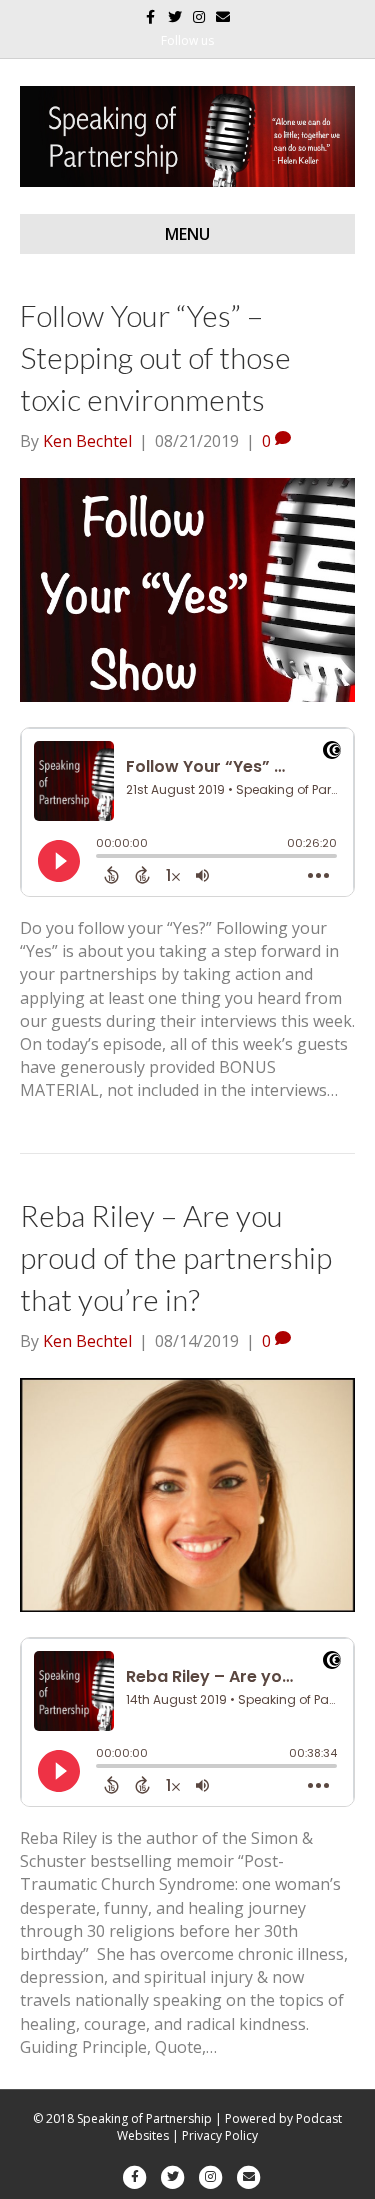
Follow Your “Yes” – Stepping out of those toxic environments (155, 357)
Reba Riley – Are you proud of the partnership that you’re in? (176, 1257)
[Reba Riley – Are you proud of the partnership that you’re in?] (187, 1493)
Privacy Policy (220, 2135)
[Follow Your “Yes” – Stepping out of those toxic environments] (187, 589)
